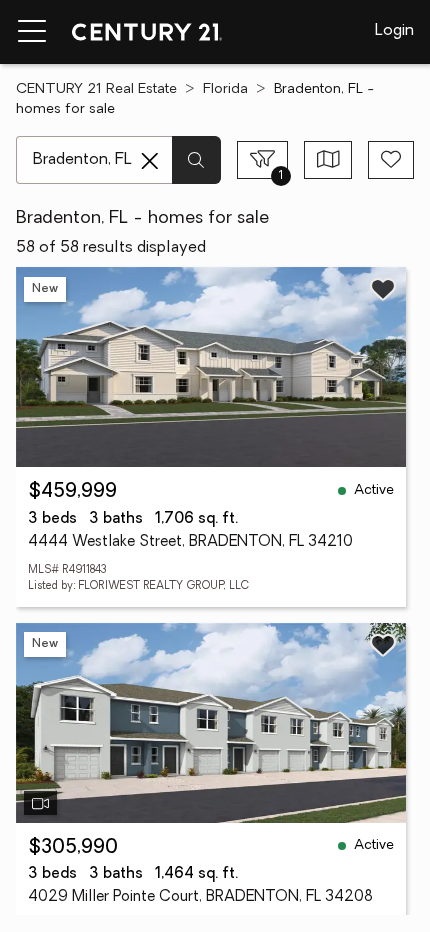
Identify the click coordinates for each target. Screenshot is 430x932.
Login (394, 31)
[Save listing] (383, 289)
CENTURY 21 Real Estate (96, 89)
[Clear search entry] (150, 161)
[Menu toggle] (32, 32)
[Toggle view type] (328, 160)
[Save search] (391, 160)
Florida (225, 89)
